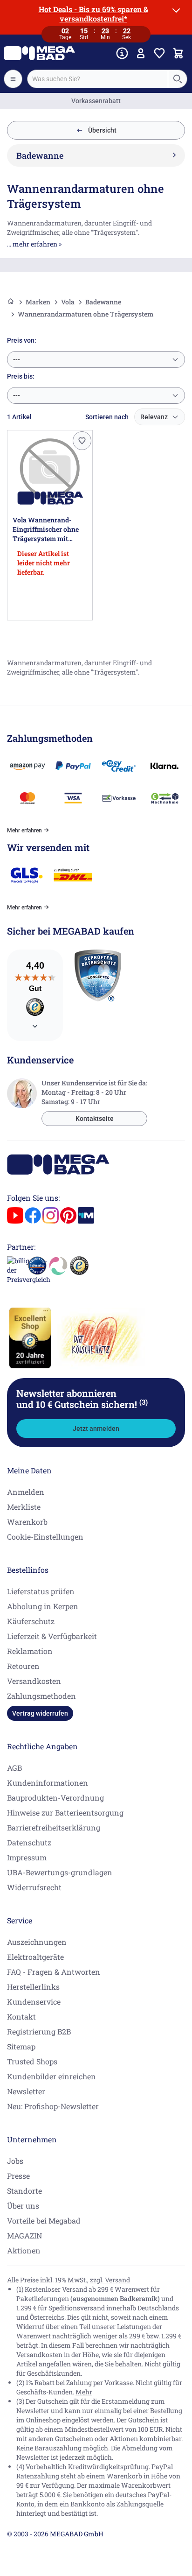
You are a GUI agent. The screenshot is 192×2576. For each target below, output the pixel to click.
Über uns (23, 2206)
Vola (68, 302)
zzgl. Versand (110, 2280)
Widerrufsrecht (34, 1887)
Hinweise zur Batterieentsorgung (65, 1812)
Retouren (23, 1666)
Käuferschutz (31, 1621)
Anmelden (26, 1492)
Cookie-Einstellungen (45, 1537)
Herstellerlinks (33, 1987)
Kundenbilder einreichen (51, 2076)
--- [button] (17, 359)
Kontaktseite (95, 1119)
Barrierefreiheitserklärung (54, 1827)
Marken (38, 302)
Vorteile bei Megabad (44, 2221)
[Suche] (177, 79)
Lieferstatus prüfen (41, 1591)
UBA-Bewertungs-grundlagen (60, 1872)
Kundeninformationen (48, 1783)
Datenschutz (29, 1842)
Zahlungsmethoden (41, 1696)
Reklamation (30, 1651)
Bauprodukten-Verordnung (55, 1798)
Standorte (24, 2191)
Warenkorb (27, 1522)
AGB (14, 1768)
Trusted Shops (32, 2061)
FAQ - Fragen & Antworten (54, 1972)
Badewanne (103, 302)
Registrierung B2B (39, 2031)
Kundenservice (34, 2002)
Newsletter (26, 2091)
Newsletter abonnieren (82, 1399)
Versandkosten (34, 1681)
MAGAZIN (24, 2235)
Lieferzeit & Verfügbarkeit (52, 1636)
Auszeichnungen (37, 1942)
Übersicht (102, 130)
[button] (82, 441)
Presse (18, 2176)
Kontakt (21, 2016)
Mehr (84, 2392)
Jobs (15, 2161)
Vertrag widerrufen (40, 1713)
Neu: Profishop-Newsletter (53, 2106)
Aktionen (24, 2250)
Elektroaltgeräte (35, 1957)
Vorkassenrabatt (96, 101)
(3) (144, 1402)
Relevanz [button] (154, 417)
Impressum (27, 1857)
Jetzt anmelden (96, 1429)
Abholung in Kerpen (43, 1606)
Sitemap (21, 2046)
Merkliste (24, 1507)
